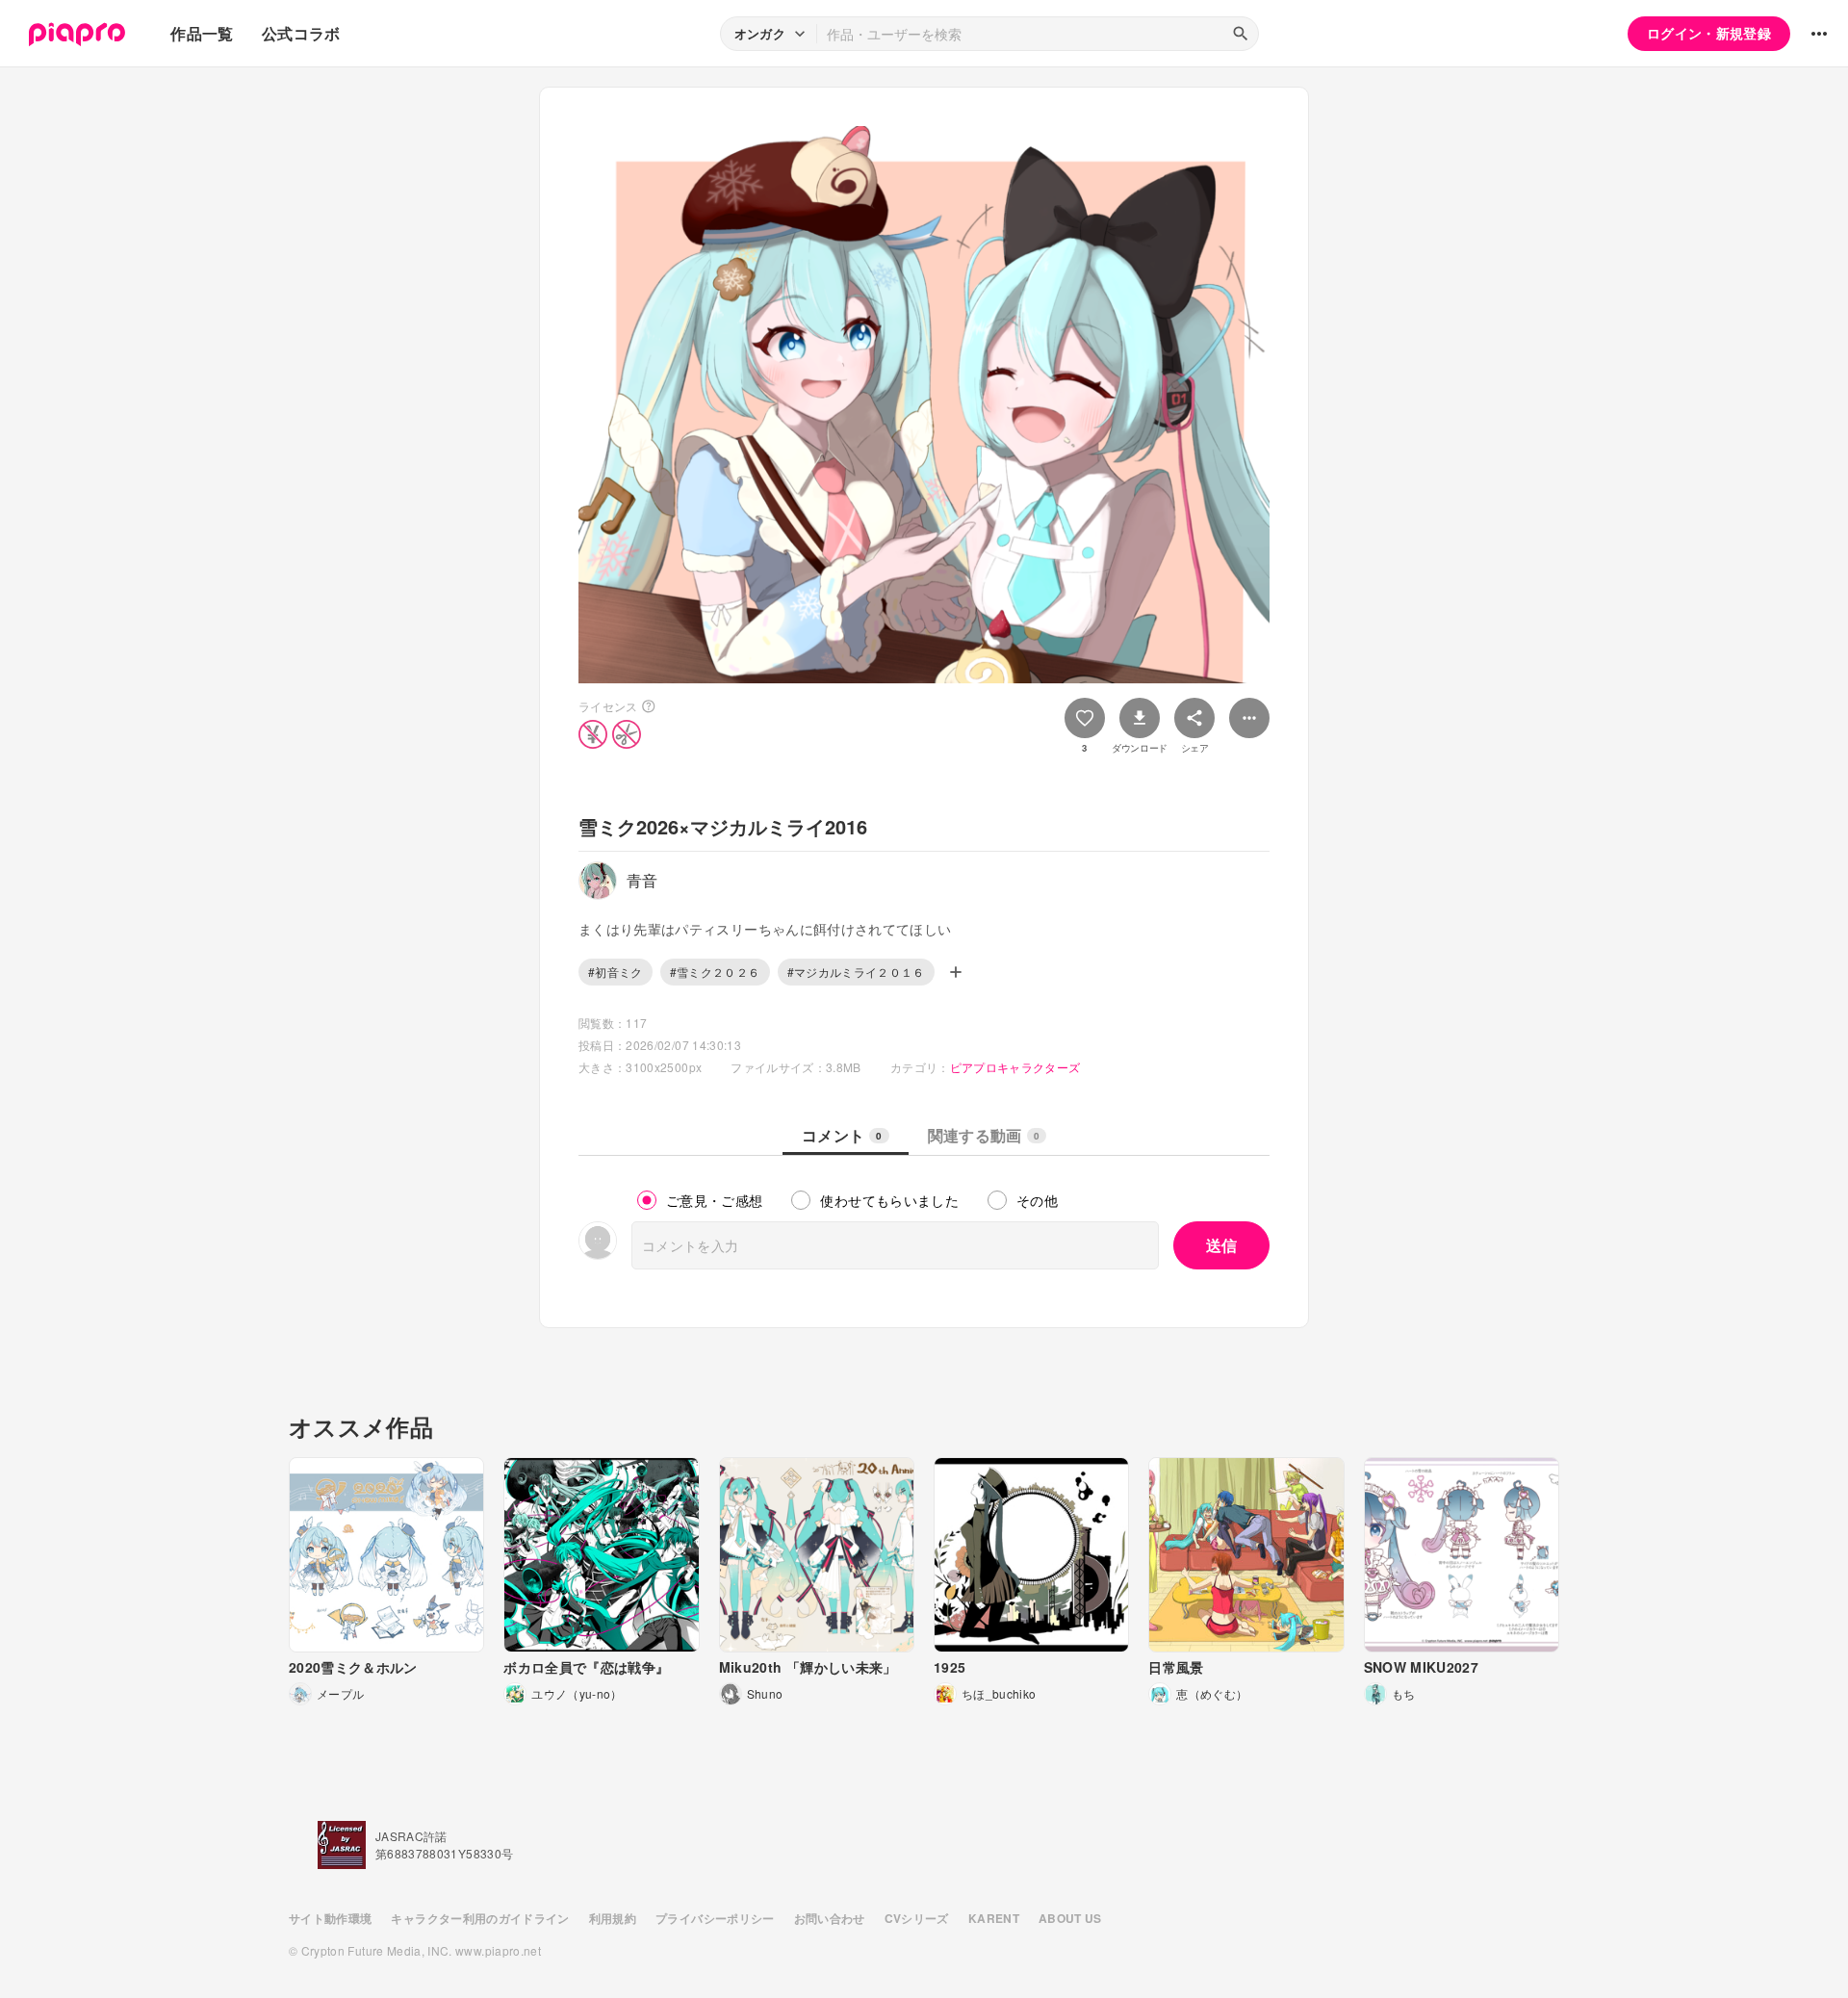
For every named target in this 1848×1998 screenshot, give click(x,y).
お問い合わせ (830, 1918)
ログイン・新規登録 (1709, 33)
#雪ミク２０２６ (715, 972)
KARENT (994, 1918)
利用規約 (613, 1918)
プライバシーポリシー (715, 1918)
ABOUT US (1070, 1918)
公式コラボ (301, 33)
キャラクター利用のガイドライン (480, 1918)
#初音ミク (616, 972)
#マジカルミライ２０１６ (856, 972)
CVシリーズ (917, 1918)
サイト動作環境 (330, 1918)
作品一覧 (202, 33)
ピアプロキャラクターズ (1015, 1067)
